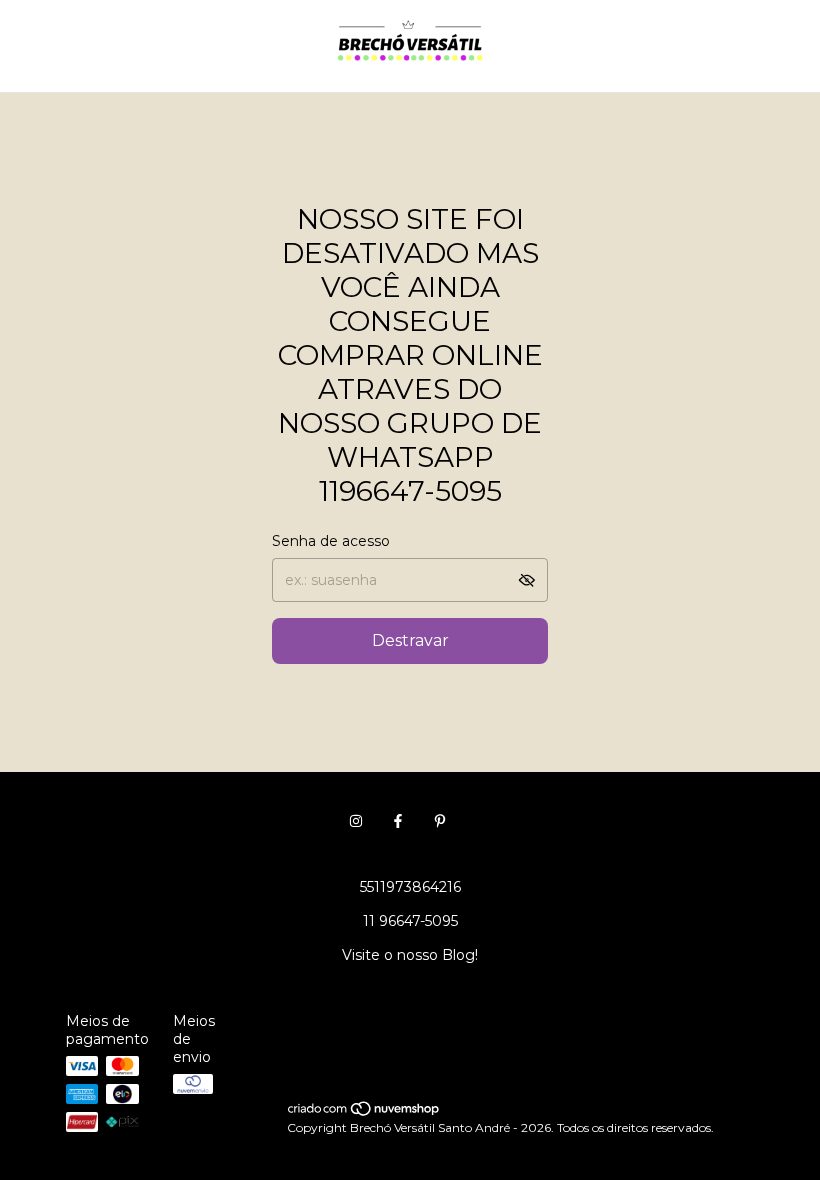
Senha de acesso (331, 541)
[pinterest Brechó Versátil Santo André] (440, 821)
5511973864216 (410, 887)
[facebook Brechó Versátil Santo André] (398, 821)
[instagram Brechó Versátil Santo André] (356, 821)
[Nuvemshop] (364, 1112)
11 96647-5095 (410, 921)
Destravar (410, 640)
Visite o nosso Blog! (410, 955)
